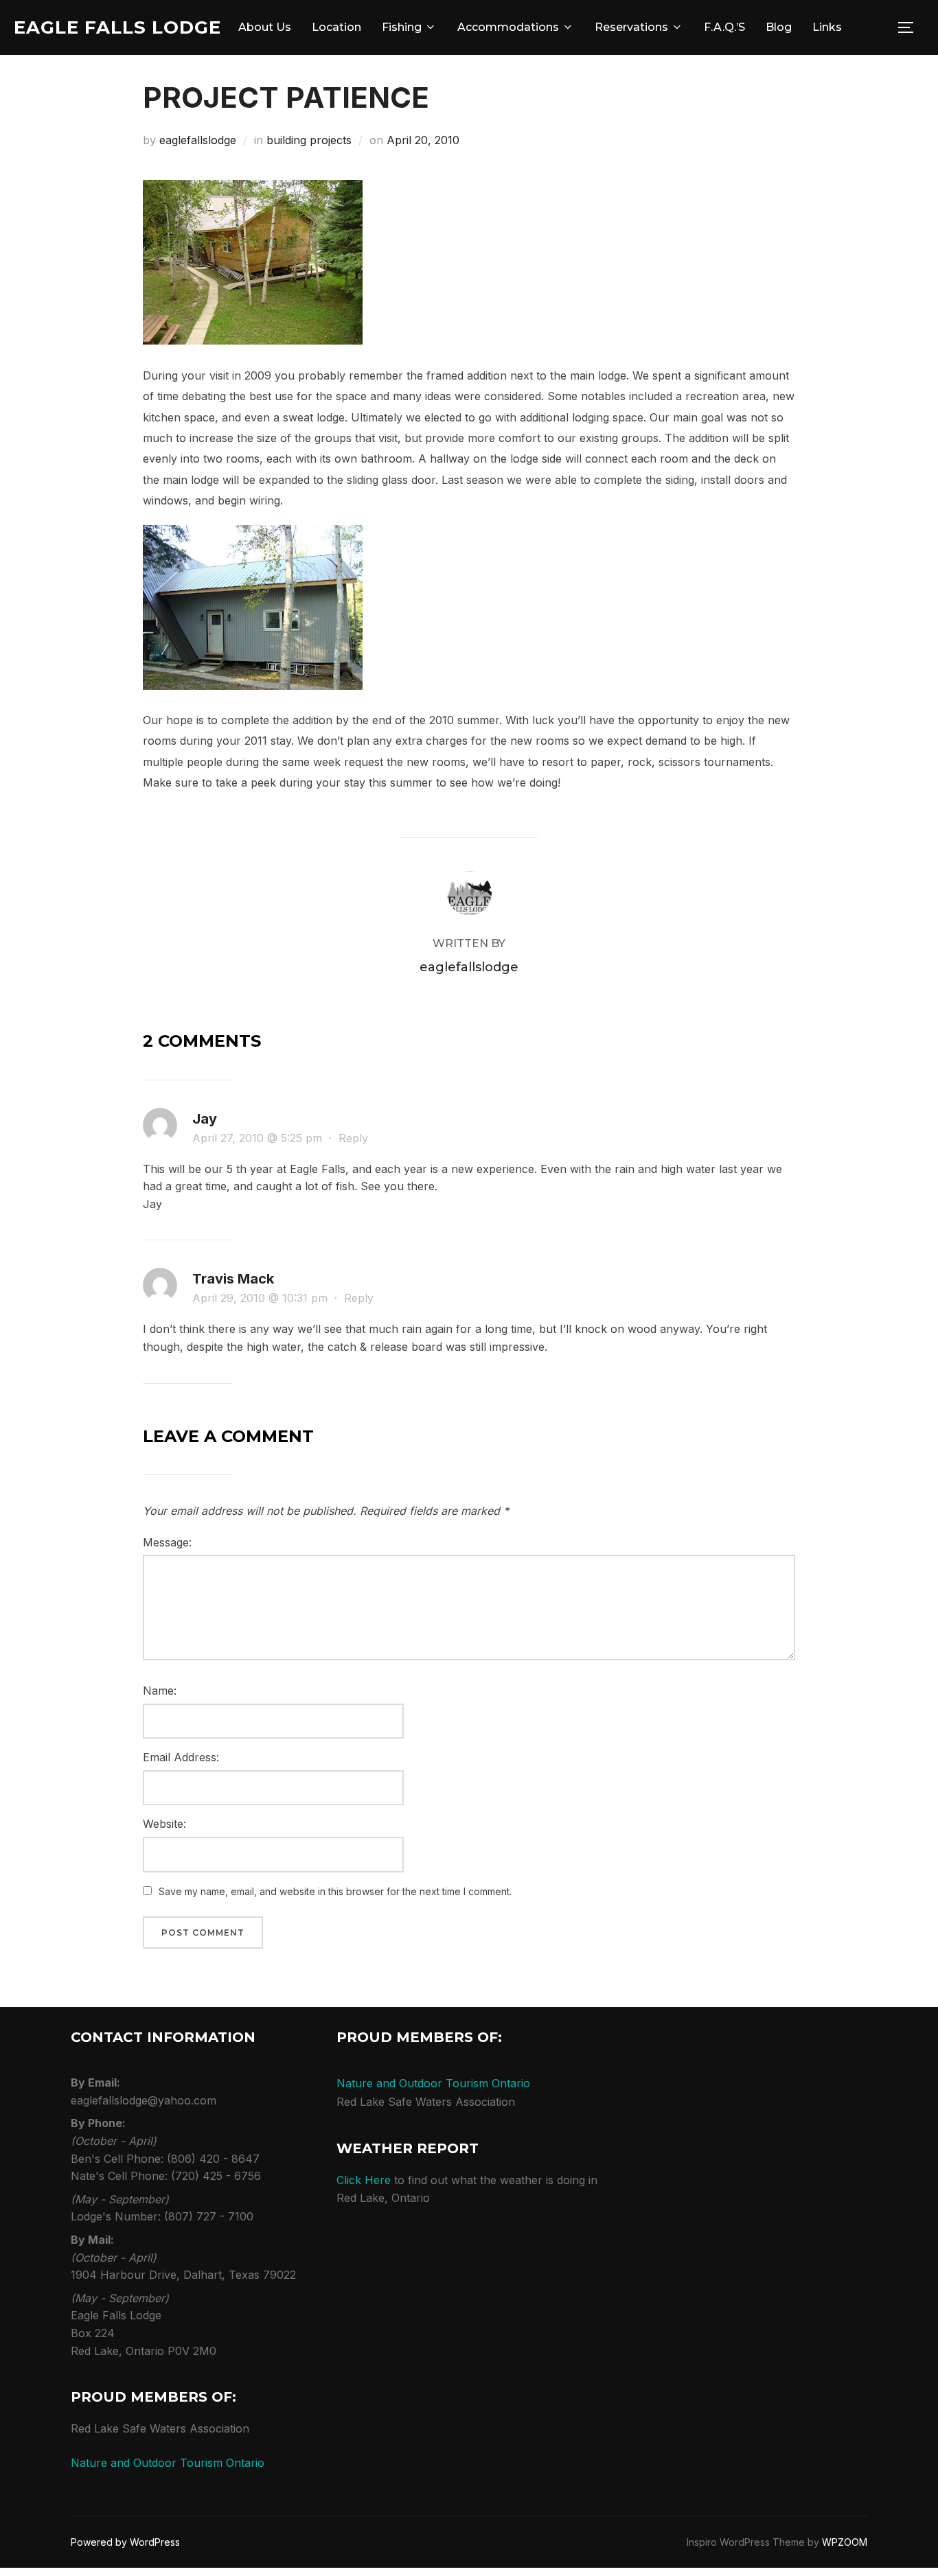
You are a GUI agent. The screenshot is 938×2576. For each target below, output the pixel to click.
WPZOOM (845, 2542)
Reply (353, 1138)
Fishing (402, 27)
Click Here (364, 2180)
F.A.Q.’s (724, 27)
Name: (160, 1691)
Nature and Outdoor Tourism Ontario (168, 2463)
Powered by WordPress (125, 2542)
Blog (779, 27)
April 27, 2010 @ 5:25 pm (259, 1138)
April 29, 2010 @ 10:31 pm (262, 1298)
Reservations (631, 27)
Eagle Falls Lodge (117, 27)
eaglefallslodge (198, 140)
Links (827, 27)
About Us (265, 27)
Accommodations (508, 27)
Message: (167, 1542)
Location (336, 27)
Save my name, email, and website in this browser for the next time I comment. (335, 1891)
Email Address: (181, 1757)
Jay (205, 1119)
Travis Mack (233, 1279)
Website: (164, 1824)
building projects (309, 140)
